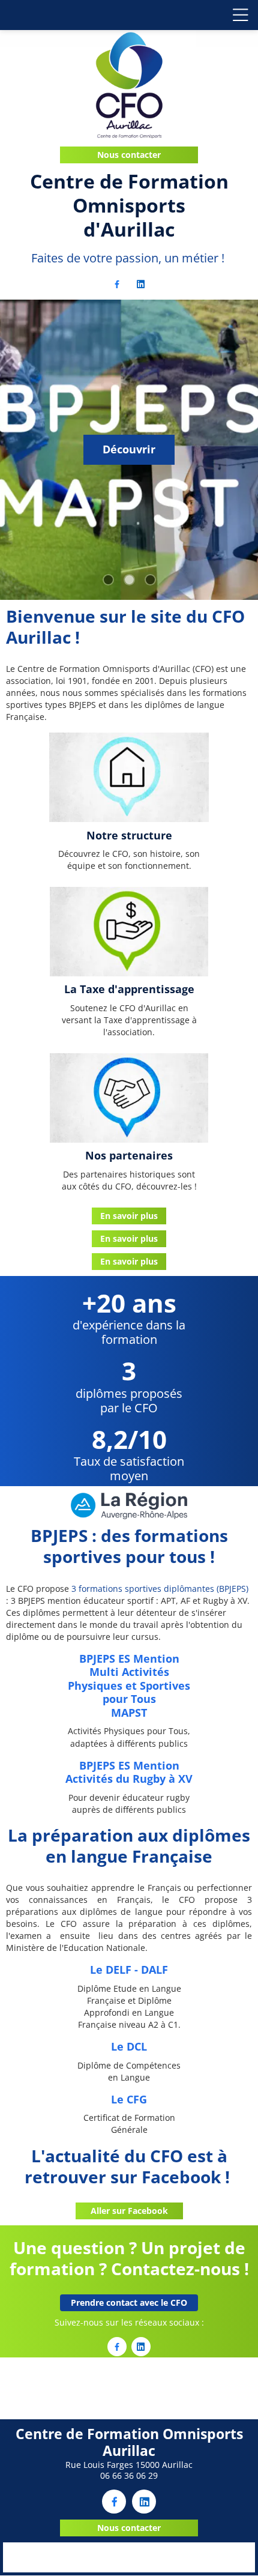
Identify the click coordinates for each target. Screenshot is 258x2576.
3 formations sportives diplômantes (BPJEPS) (160, 1589)
